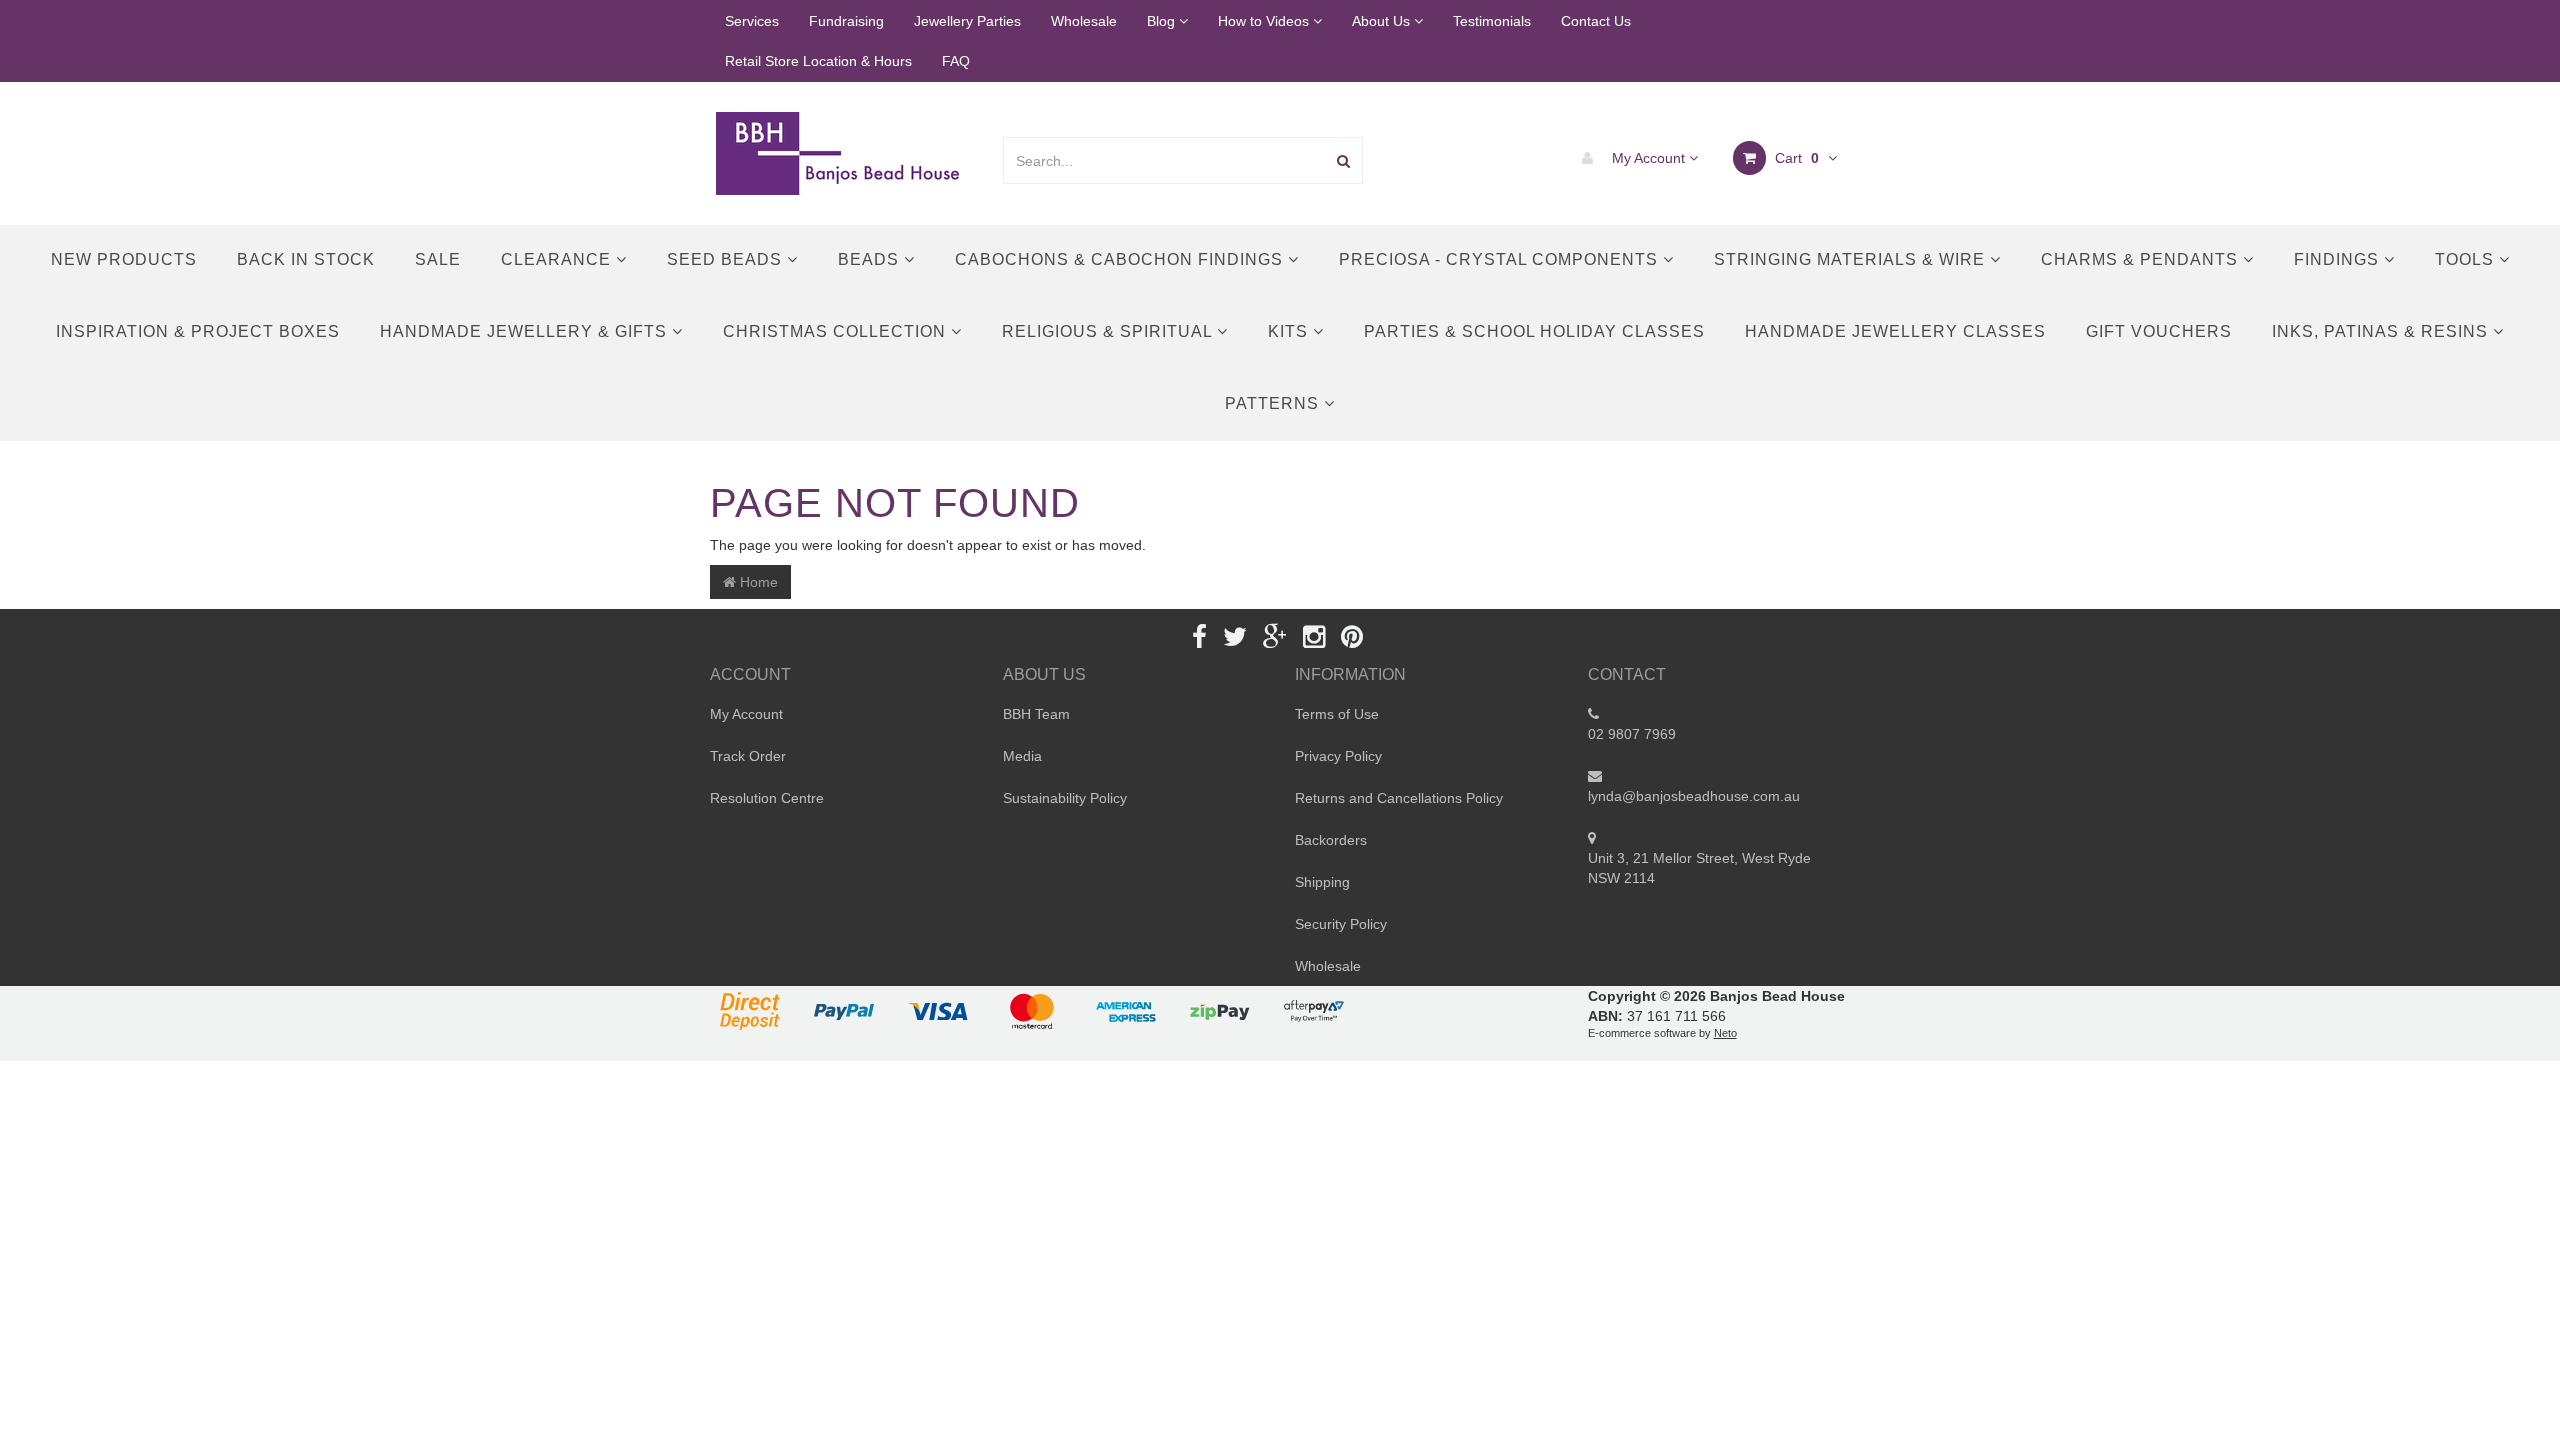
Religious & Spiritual (1109, 331)
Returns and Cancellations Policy (1399, 798)
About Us (1383, 21)
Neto (1725, 1033)
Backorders (1331, 840)
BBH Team (1036, 714)
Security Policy (1341, 924)
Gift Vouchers (2159, 331)
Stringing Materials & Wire (1852, 259)
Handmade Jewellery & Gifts (526, 331)
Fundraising (846, 21)
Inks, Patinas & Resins (2382, 331)
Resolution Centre (767, 798)
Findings (2339, 259)
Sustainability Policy (1065, 798)
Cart (1795, 158)
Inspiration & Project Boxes (198, 331)
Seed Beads (727, 259)
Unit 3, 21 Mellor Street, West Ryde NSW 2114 (1699, 868)
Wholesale (1084, 21)
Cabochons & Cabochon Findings (1121, 259)
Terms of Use (1337, 714)
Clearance (558, 259)
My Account (1648, 158)
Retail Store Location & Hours (818, 61)
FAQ (956, 61)
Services (752, 21)
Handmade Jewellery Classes (1895, 331)
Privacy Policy (1338, 756)
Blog (1163, 21)
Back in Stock (306, 259)
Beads (871, 259)
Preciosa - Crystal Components (1501, 259)
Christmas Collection (837, 331)
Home (757, 582)
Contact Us (1596, 21)
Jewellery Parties (967, 21)
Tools (2467, 259)
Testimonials (1492, 21)
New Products (124, 259)
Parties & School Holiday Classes (1534, 331)
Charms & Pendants (2142, 259)
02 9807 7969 (1632, 734)
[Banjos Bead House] (841, 152)
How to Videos (1265, 21)
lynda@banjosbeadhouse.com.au (1694, 796)
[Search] (1343, 160)
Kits (1290, 331)
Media (1022, 756)
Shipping (1322, 882)
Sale (438, 259)
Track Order (748, 756)
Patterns (1274, 403)
